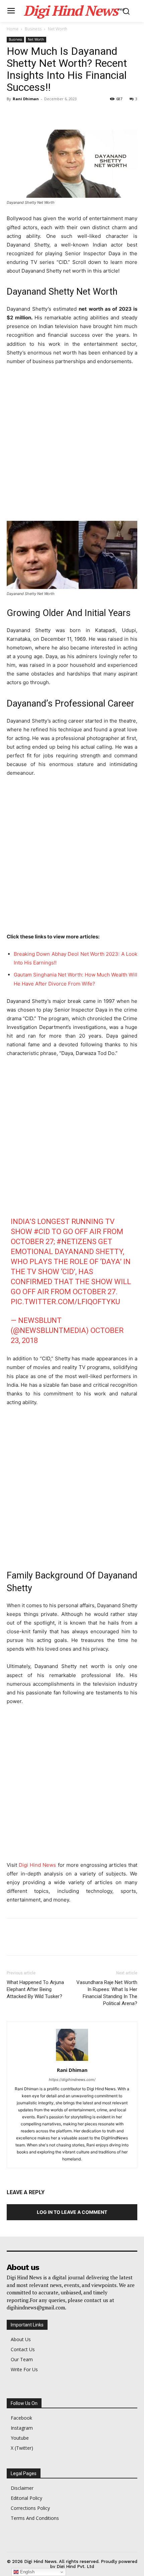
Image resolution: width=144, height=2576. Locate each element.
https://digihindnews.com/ (72, 2080)
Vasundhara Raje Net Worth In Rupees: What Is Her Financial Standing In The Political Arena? (107, 1993)
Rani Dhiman (26, 99)
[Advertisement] (72, 446)
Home (13, 29)
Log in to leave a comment (72, 2212)
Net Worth (58, 29)
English (27, 2572)
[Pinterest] (44, 114)
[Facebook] (13, 114)
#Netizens (77, 1242)
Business (33, 29)
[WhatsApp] (60, 114)
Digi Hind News (37, 1865)
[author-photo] (72, 2061)
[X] (29, 114)
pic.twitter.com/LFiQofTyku (65, 1302)
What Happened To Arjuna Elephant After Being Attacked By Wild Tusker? (35, 1989)
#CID (42, 1232)
